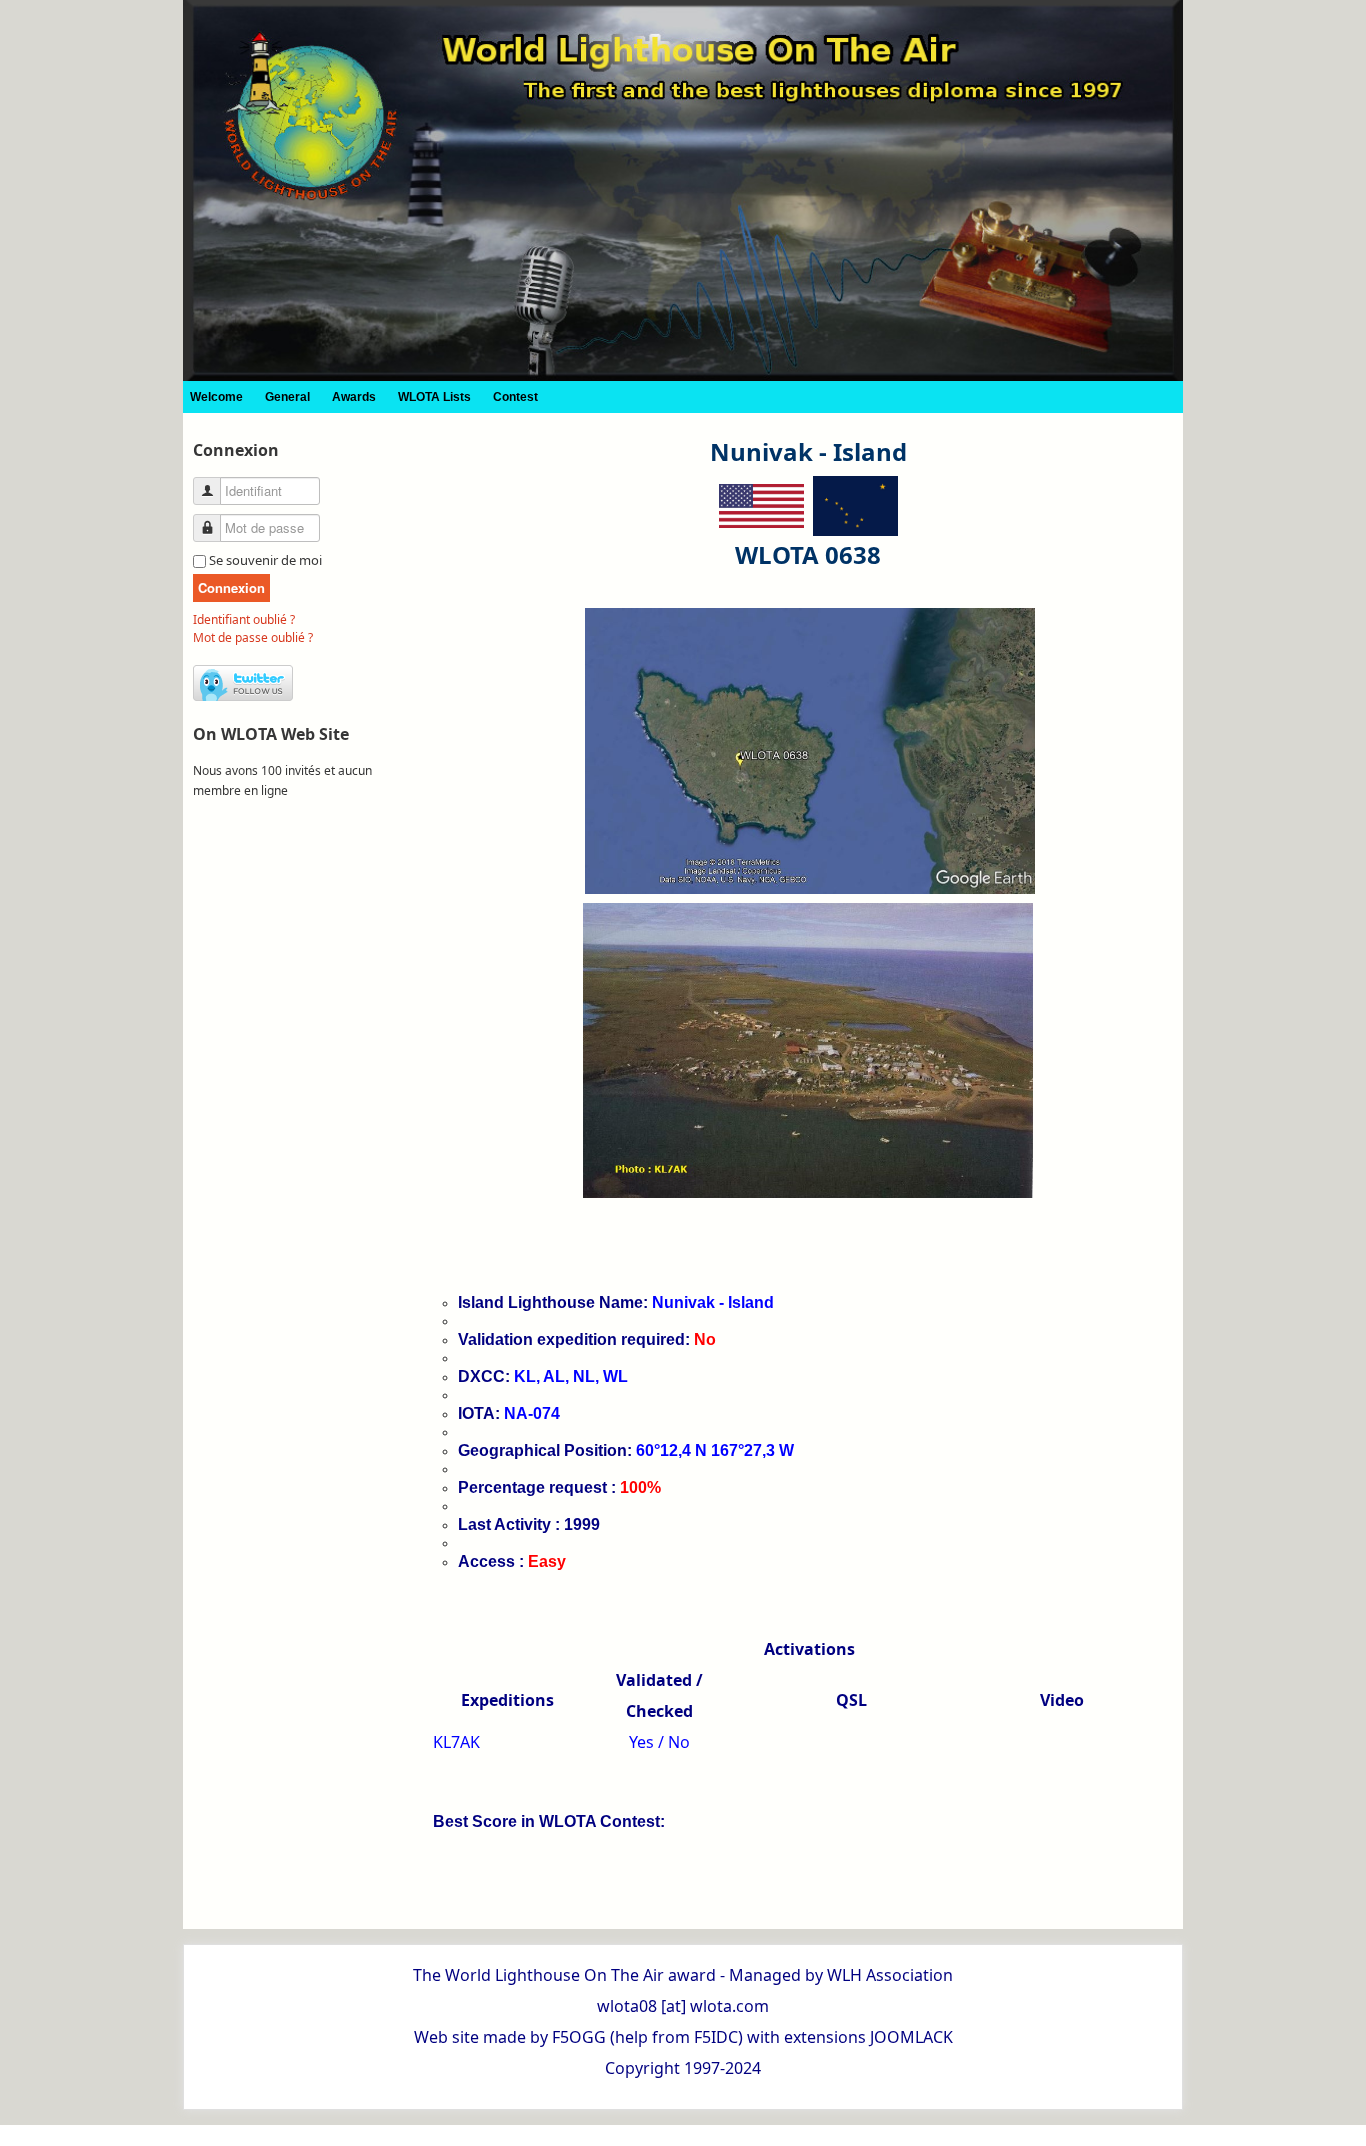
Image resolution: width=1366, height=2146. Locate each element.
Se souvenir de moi (265, 560)
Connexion (231, 587)
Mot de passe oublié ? (253, 637)
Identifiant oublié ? (244, 619)
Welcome (216, 397)
